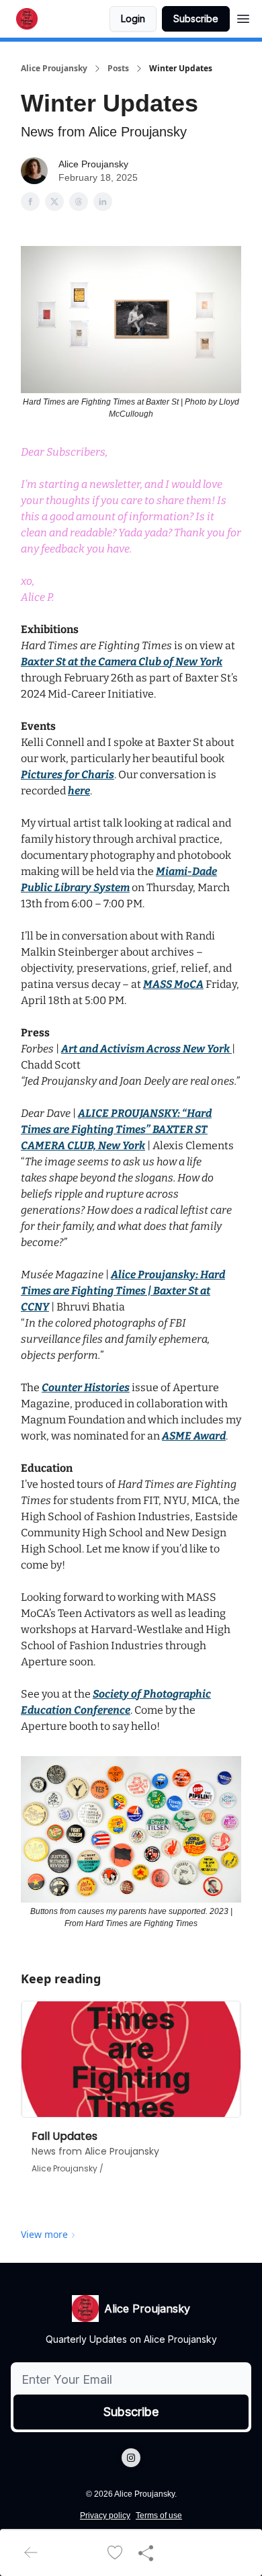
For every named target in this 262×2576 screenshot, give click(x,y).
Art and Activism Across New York (145, 1049)
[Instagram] (131, 2458)
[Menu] (243, 17)
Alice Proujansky (54, 69)
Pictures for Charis (68, 775)
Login (133, 18)
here (79, 791)
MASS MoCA (173, 984)
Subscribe (196, 18)
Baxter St (43, 662)
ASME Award (194, 1436)
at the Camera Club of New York (144, 662)
